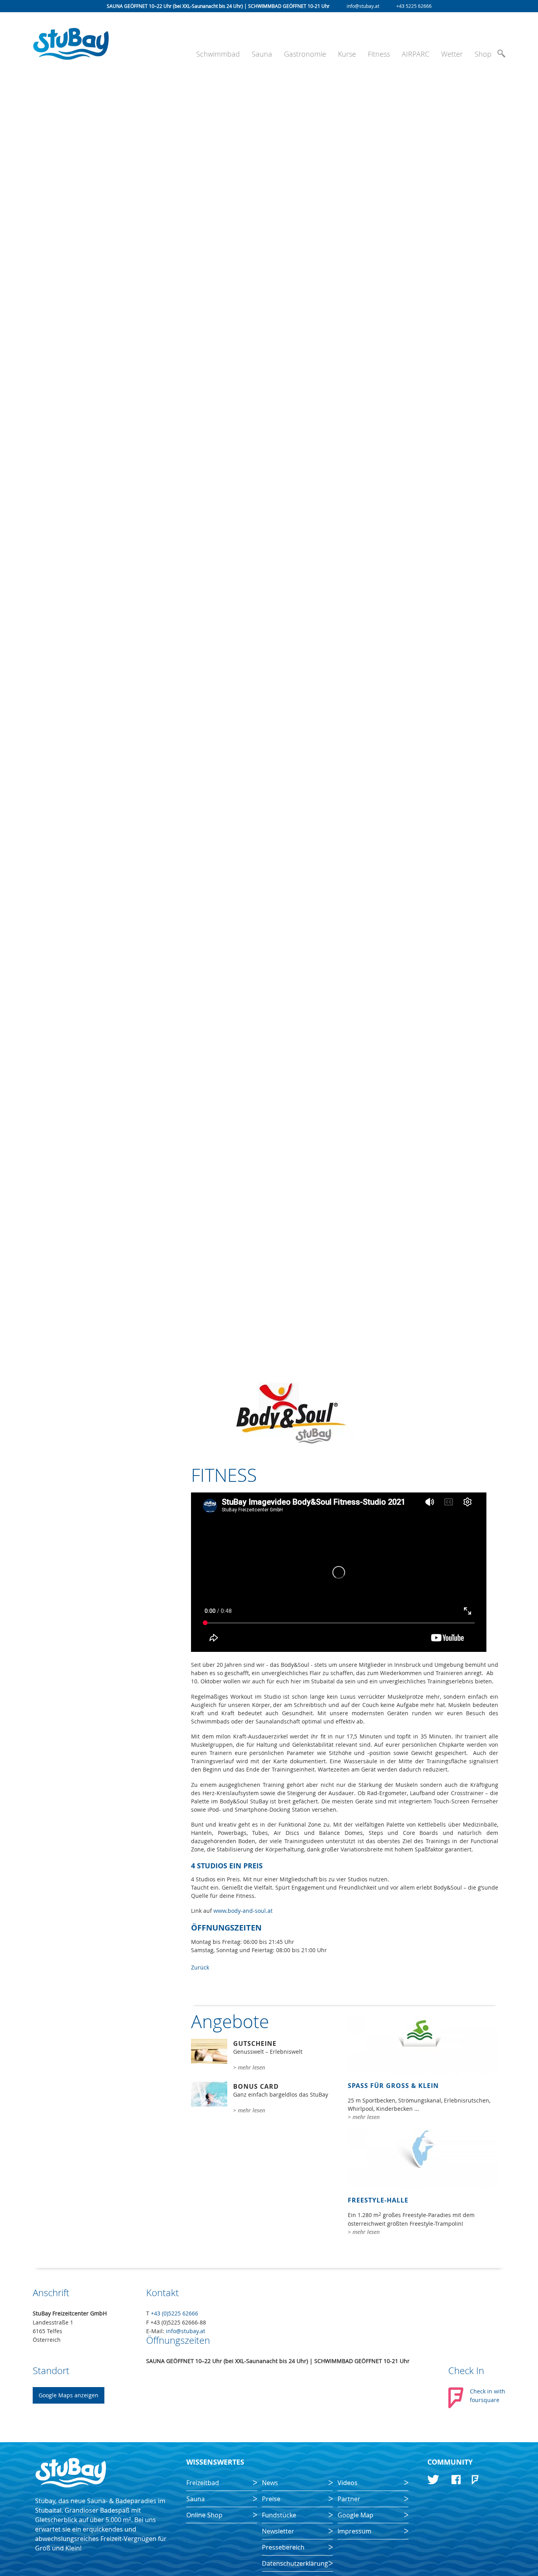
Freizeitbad (203, 2483)
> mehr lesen (249, 2067)
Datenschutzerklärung (295, 2563)
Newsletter (278, 2531)
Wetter (452, 54)
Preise (271, 2499)
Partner (349, 2499)
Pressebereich (283, 2547)
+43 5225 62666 (414, 6)
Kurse (347, 54)
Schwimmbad (218, 54)
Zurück (200, 1967)
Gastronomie (305, 54)
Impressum (354, 2531)
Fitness (379, 54)
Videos (348, 2483)
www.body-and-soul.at (243, 1911)
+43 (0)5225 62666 (174, 2313)
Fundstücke (279, 2515)
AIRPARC (416, 54)
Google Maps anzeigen (69, 2395)
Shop (483, 54)
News (270, 2483)
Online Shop (204, 2515)
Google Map (355, 2515)
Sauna (262, 54)
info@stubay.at (363, 6)
